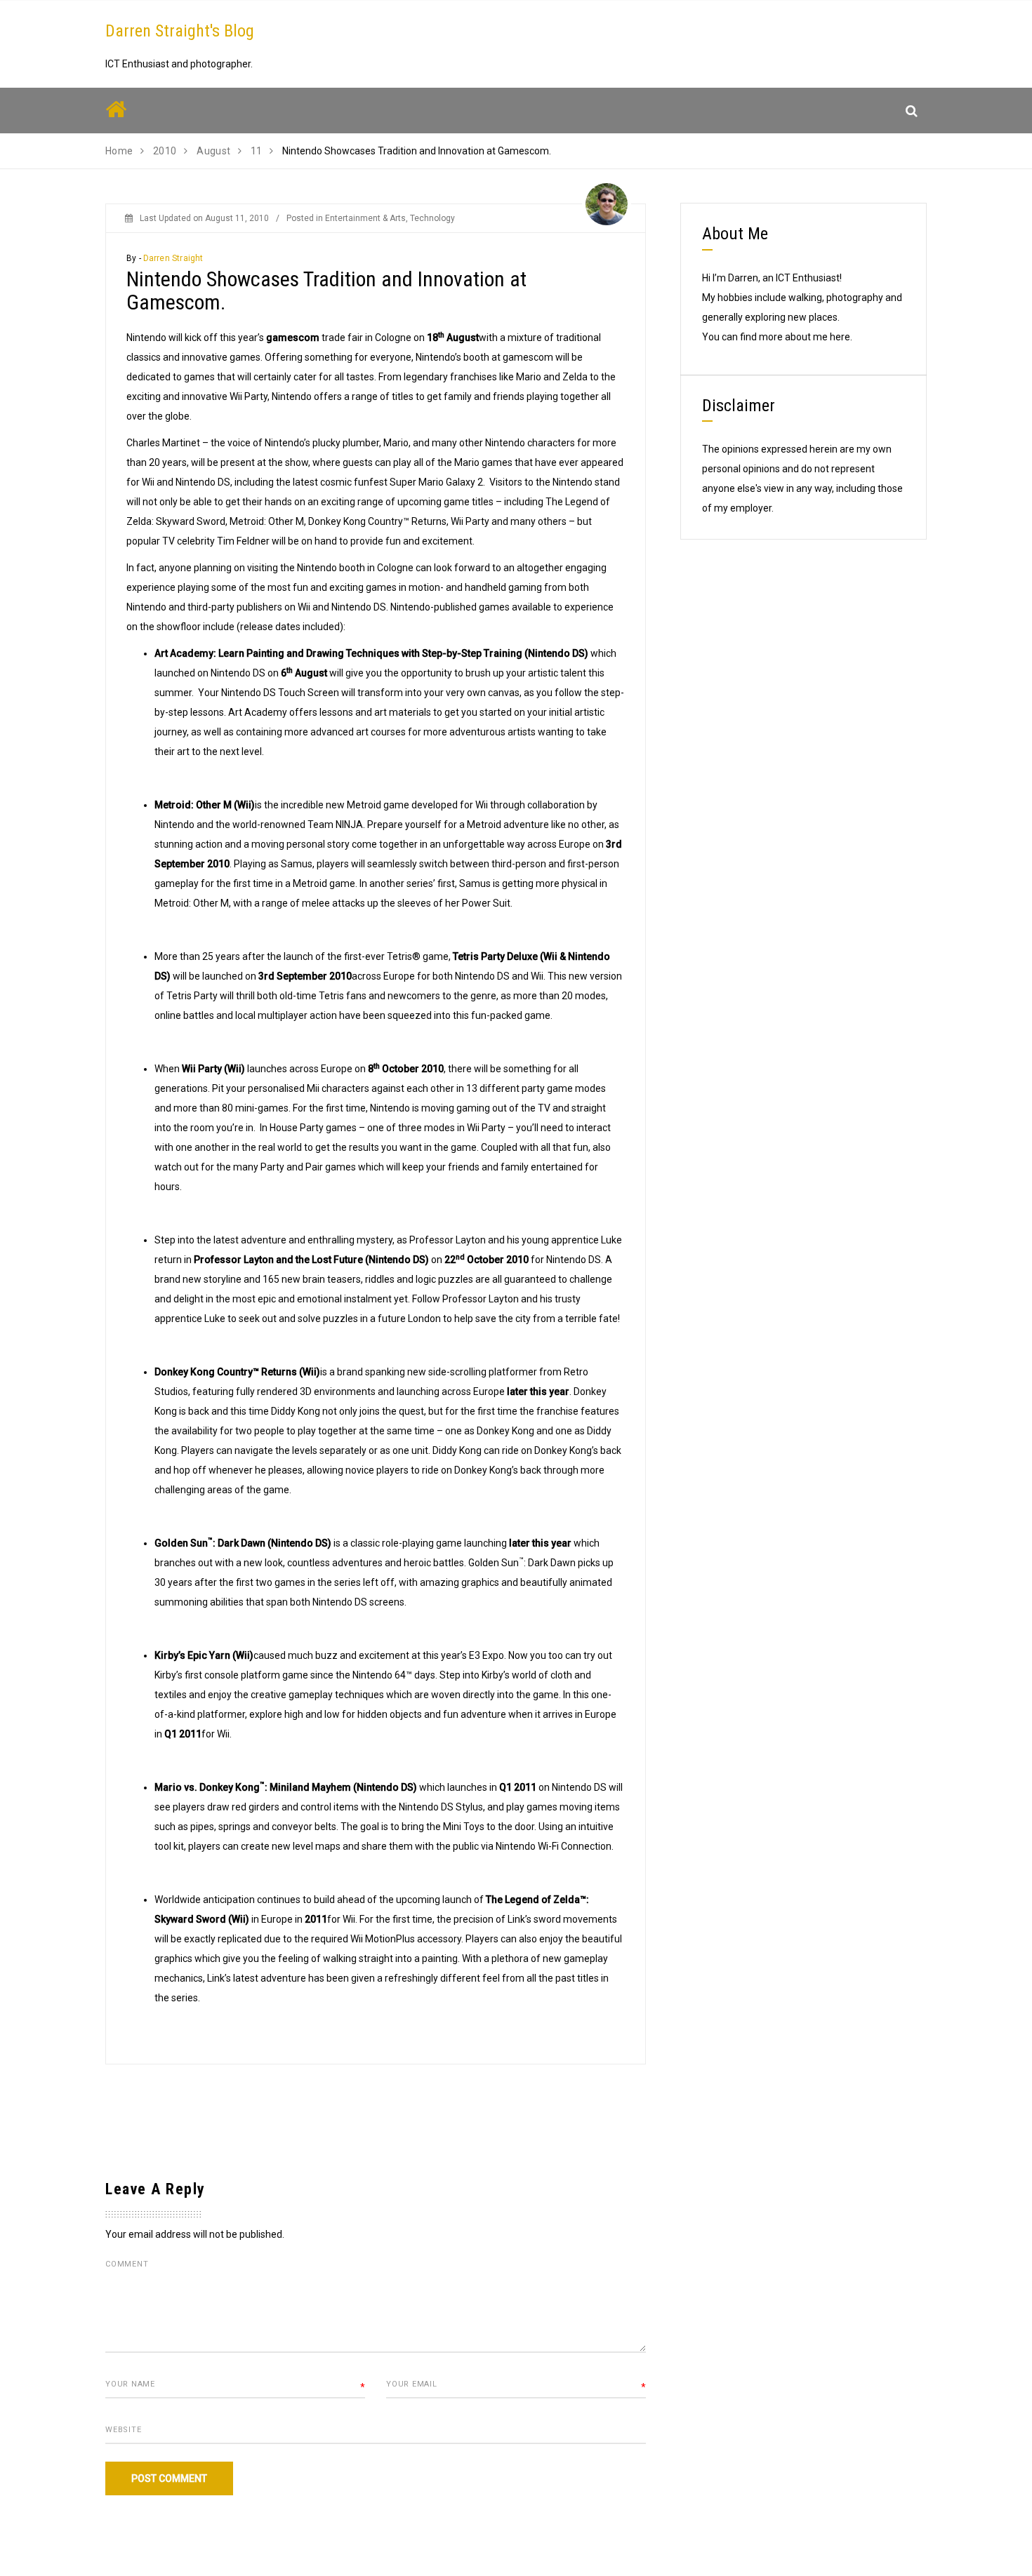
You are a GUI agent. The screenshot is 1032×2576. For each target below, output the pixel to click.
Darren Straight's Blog (180, 31)
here (840, 337)
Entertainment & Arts (365, 218)
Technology (432, 218)
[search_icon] (912, 111)
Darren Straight (173, 258)
